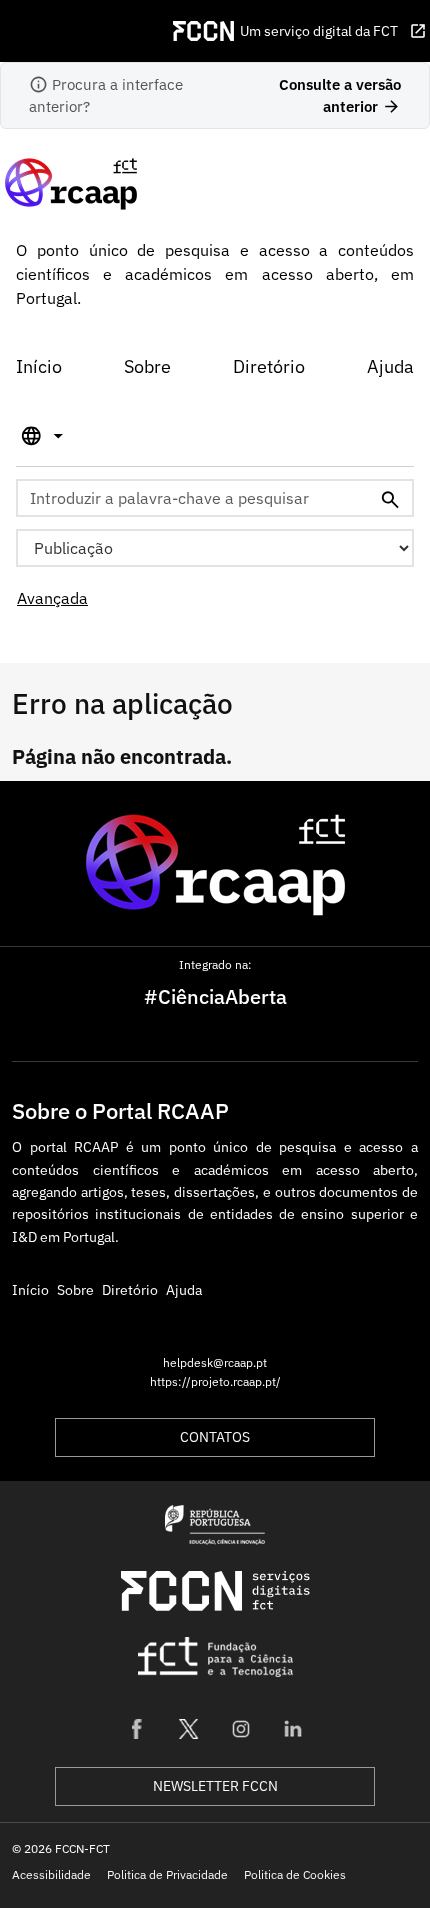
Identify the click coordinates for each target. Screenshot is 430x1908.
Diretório (269, 366)
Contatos (215, 1437)
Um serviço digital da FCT (333, 31)
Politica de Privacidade (167, 1874)
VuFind (35, 183)
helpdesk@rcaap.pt (215, 1362)
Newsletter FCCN (215, 1786)
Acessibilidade (51, 1874)
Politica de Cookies (295, 1874)
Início (39, 366)
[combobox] (215, 498)
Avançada (52, 598)
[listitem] (137, 1729)
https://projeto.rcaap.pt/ (215, 1381)
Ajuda (390, 366)
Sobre (147, 366)
